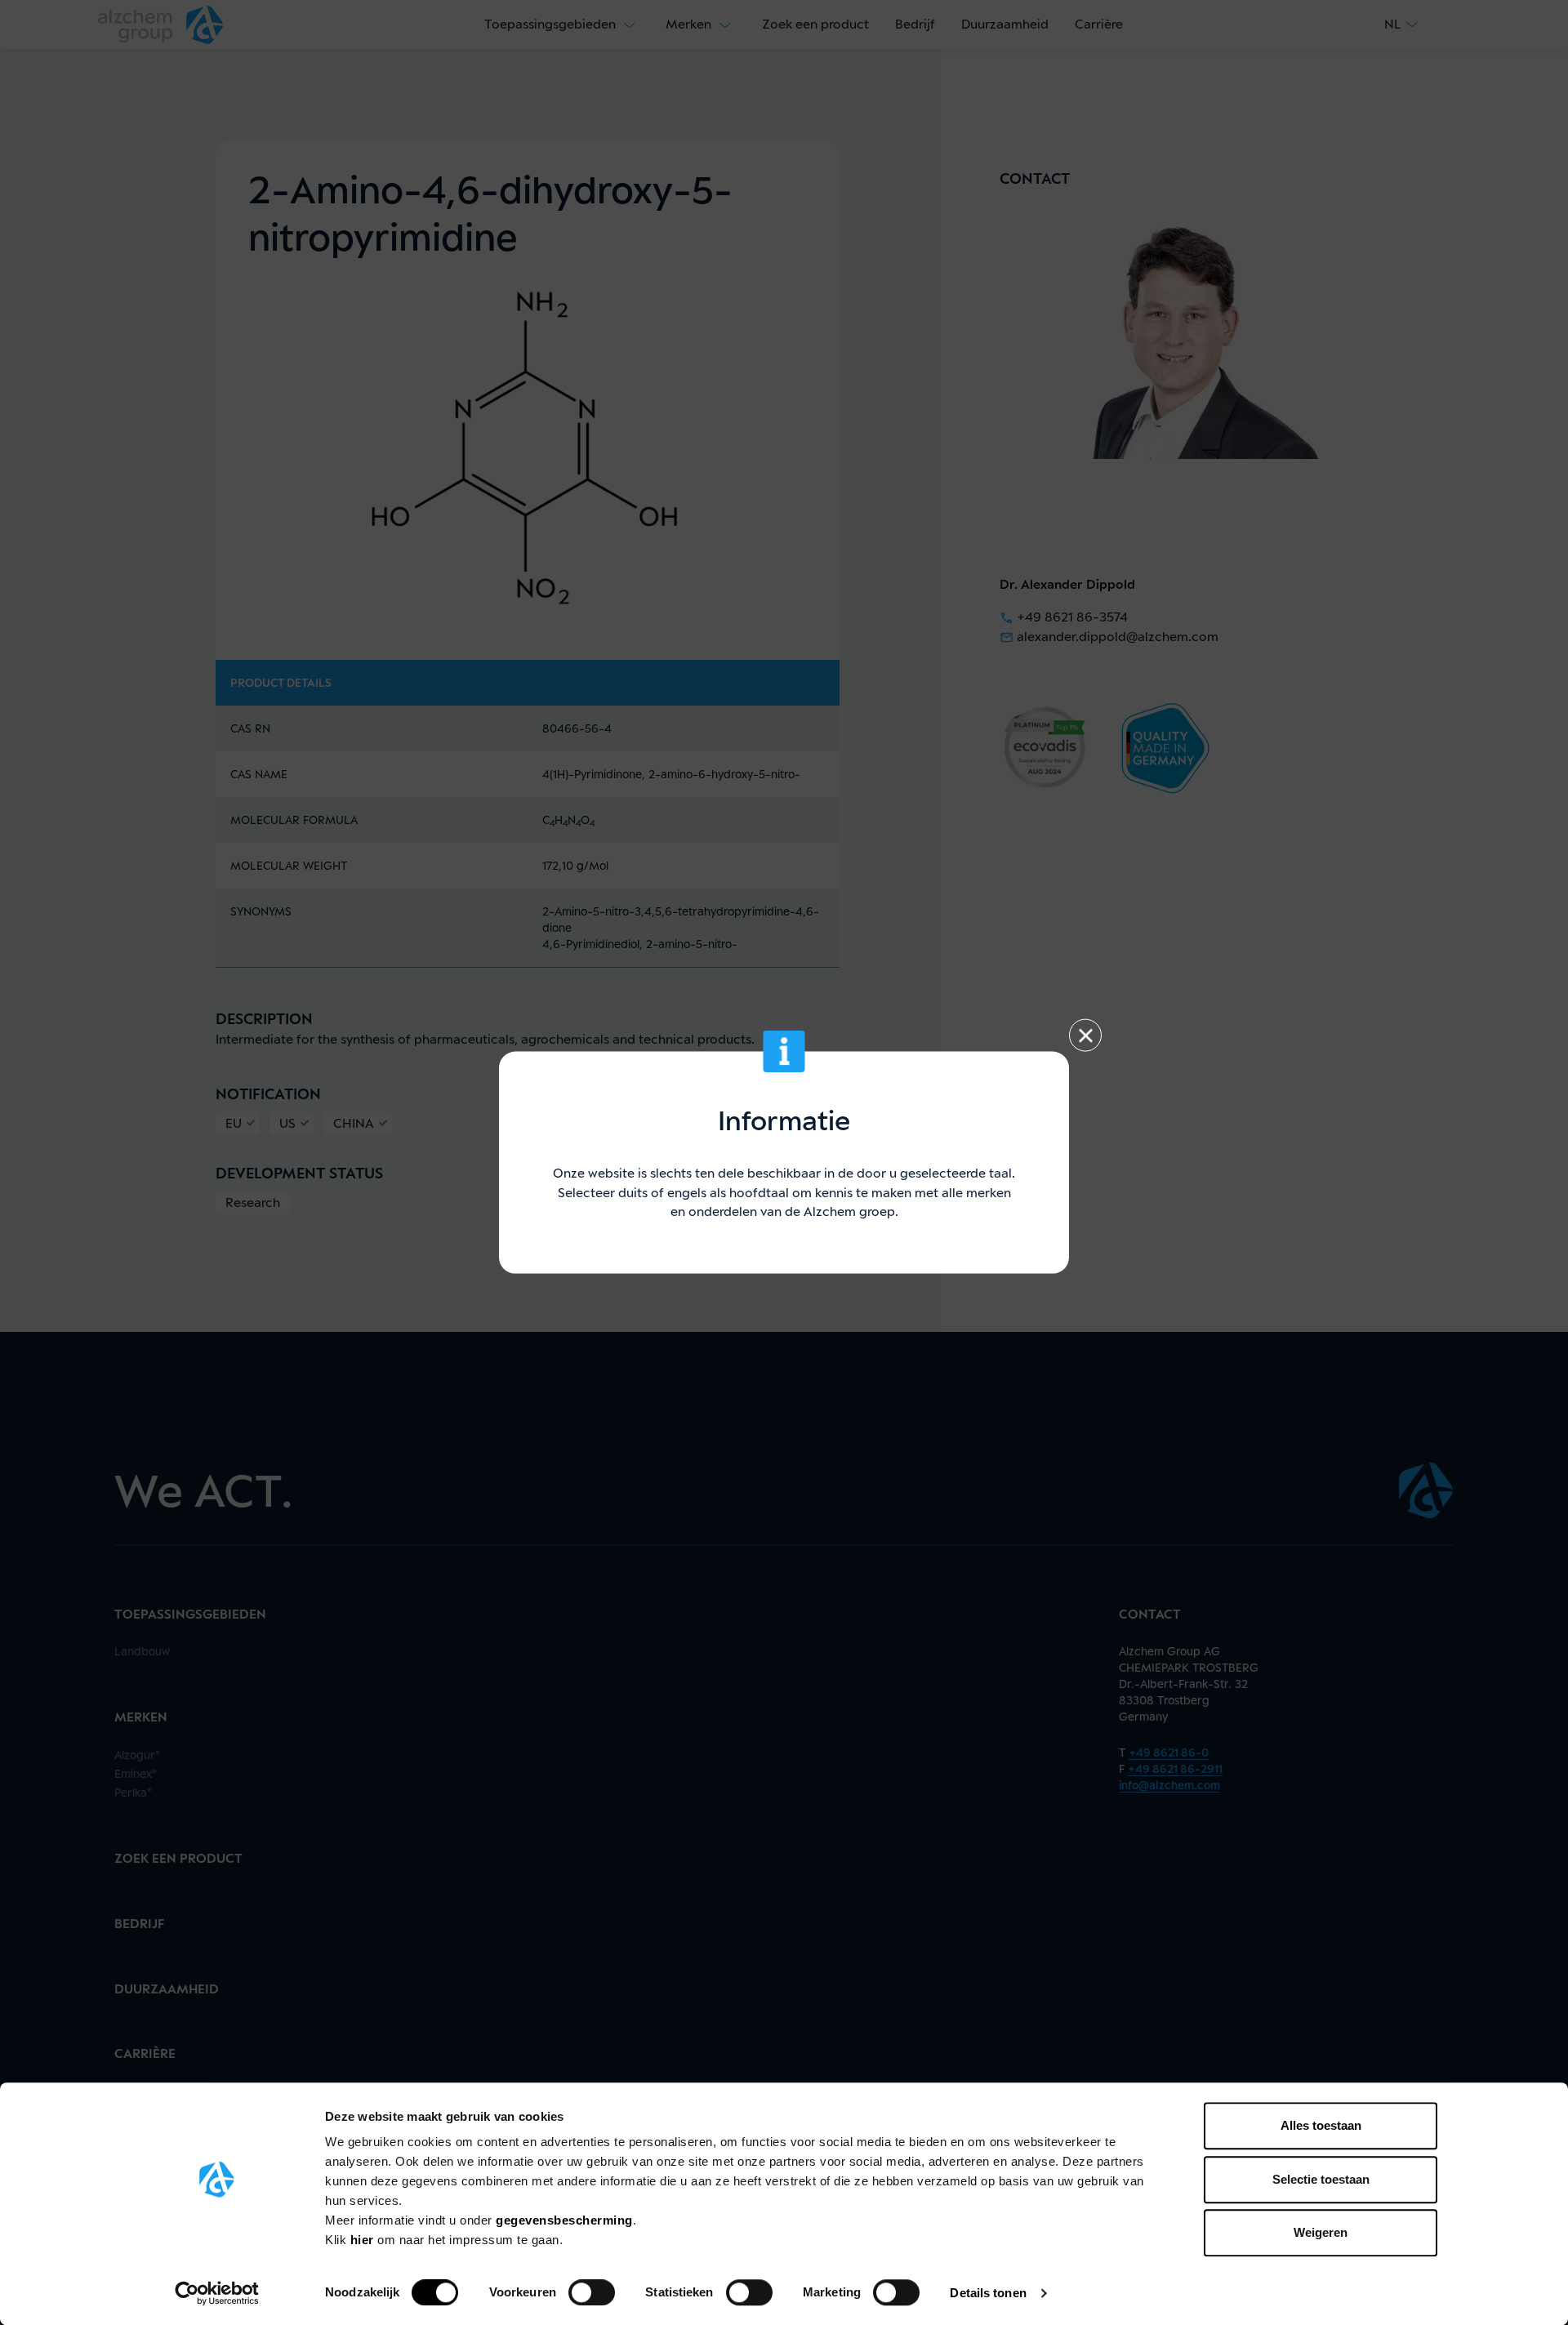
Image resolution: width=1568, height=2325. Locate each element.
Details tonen (988, 2293)
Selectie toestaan (1321, 2179)
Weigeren (1321, 2232)
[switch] (592, 2292)
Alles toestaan (1321, 2125)
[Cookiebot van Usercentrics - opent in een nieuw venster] (217, 2293)
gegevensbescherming (564, 2220)
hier (364, 2240)
